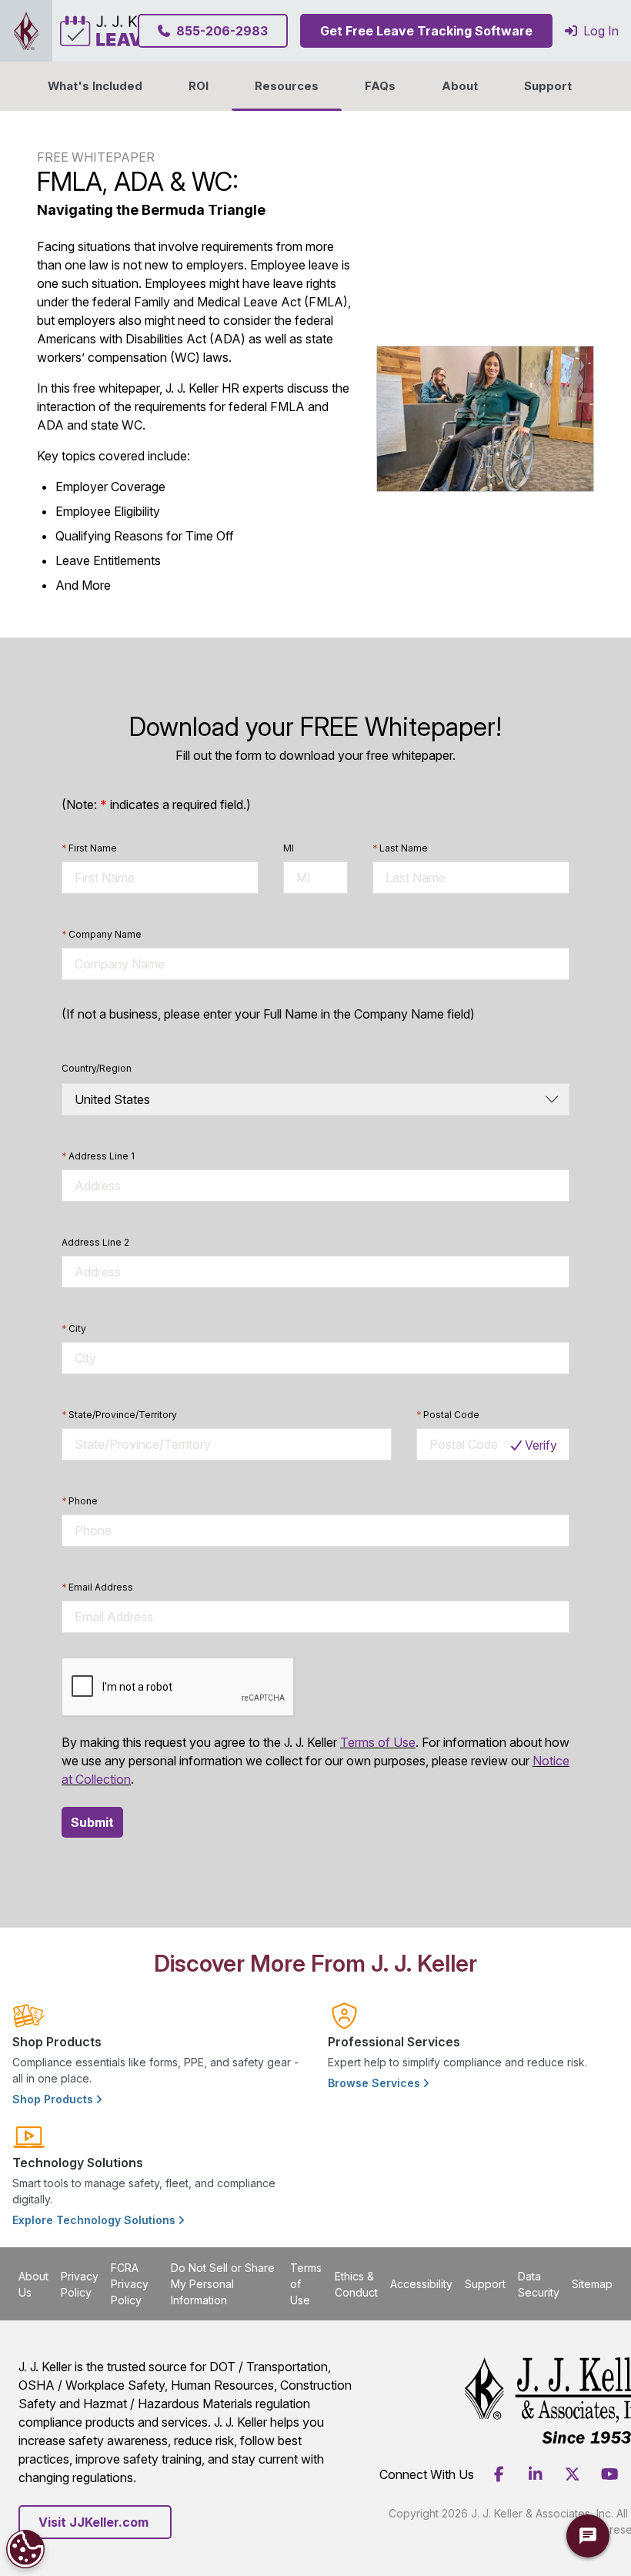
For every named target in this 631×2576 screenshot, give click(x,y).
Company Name (102, 934)
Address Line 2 (95, 1242)
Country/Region (97, 1068)
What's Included (95, 86)
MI (289, 848)
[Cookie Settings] (25, 2549)
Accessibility (421, 2284)
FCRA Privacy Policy (130, 2284)
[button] (460, 86)
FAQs (380, 86)
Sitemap (592, 2284)
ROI (199, 86)
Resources (287, 86)
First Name (89, 848)
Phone (80, 1501)
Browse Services (376, 2083)
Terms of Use (378, 1742)
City (74, 1328)
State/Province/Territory (119, 1415)
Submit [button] (92, 1822)
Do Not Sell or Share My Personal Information (223, 2284)
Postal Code (448, 1415)
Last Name (400, 848)
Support (548, 86)
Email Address (97, 1587)
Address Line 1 (98, 1156)
